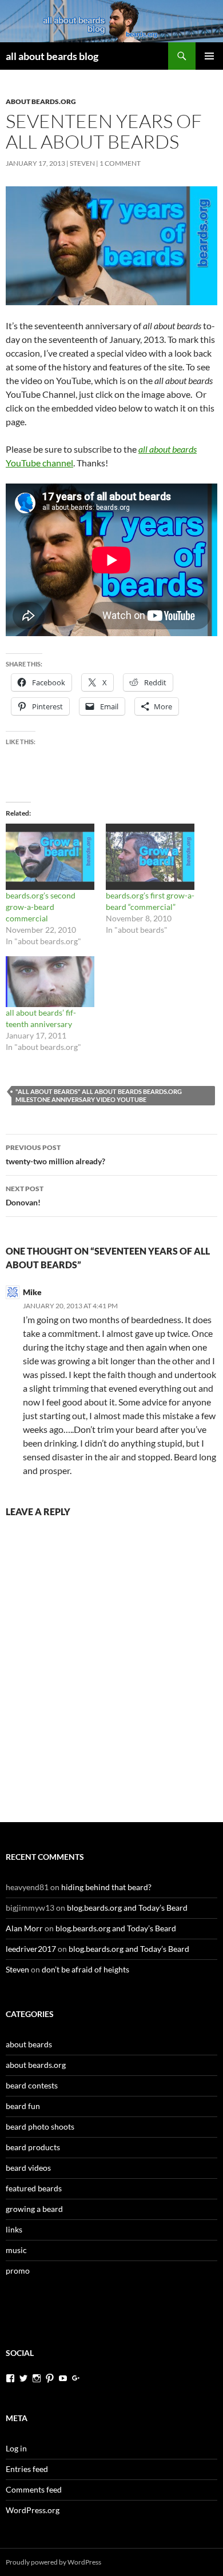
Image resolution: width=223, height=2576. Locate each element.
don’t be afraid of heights (85, 1969)
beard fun (23, 2106)
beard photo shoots (40, 2126)
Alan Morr (24, 1928)
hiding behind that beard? (106, 1887)
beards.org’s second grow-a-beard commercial (41, 907)
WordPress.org (33, 2510)
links (14, 2229)
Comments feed (34, 2489)
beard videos (28, 2168)
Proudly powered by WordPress (53, 2562)
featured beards (34, 2188)
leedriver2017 (31, 1949)
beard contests (32, 2085)
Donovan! (25, 1196)
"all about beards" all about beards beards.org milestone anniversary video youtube (99, 1095)
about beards (29, 2044)
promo (18, 2271)
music (16, 2250)
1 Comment (120, 163)
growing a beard (34, 2209)
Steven (82, 163)
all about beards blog (52, 56)
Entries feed (27, 2469)
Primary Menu (209, 56)
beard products (33, 2147)
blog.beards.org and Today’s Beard (127, 1908)
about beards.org (41, 101)
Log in (16, 2448)
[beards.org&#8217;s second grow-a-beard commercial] (50, 857)
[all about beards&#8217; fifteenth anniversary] (50, 982)
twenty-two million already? (55, 1155)
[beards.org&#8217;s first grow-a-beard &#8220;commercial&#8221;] (150, 857)
